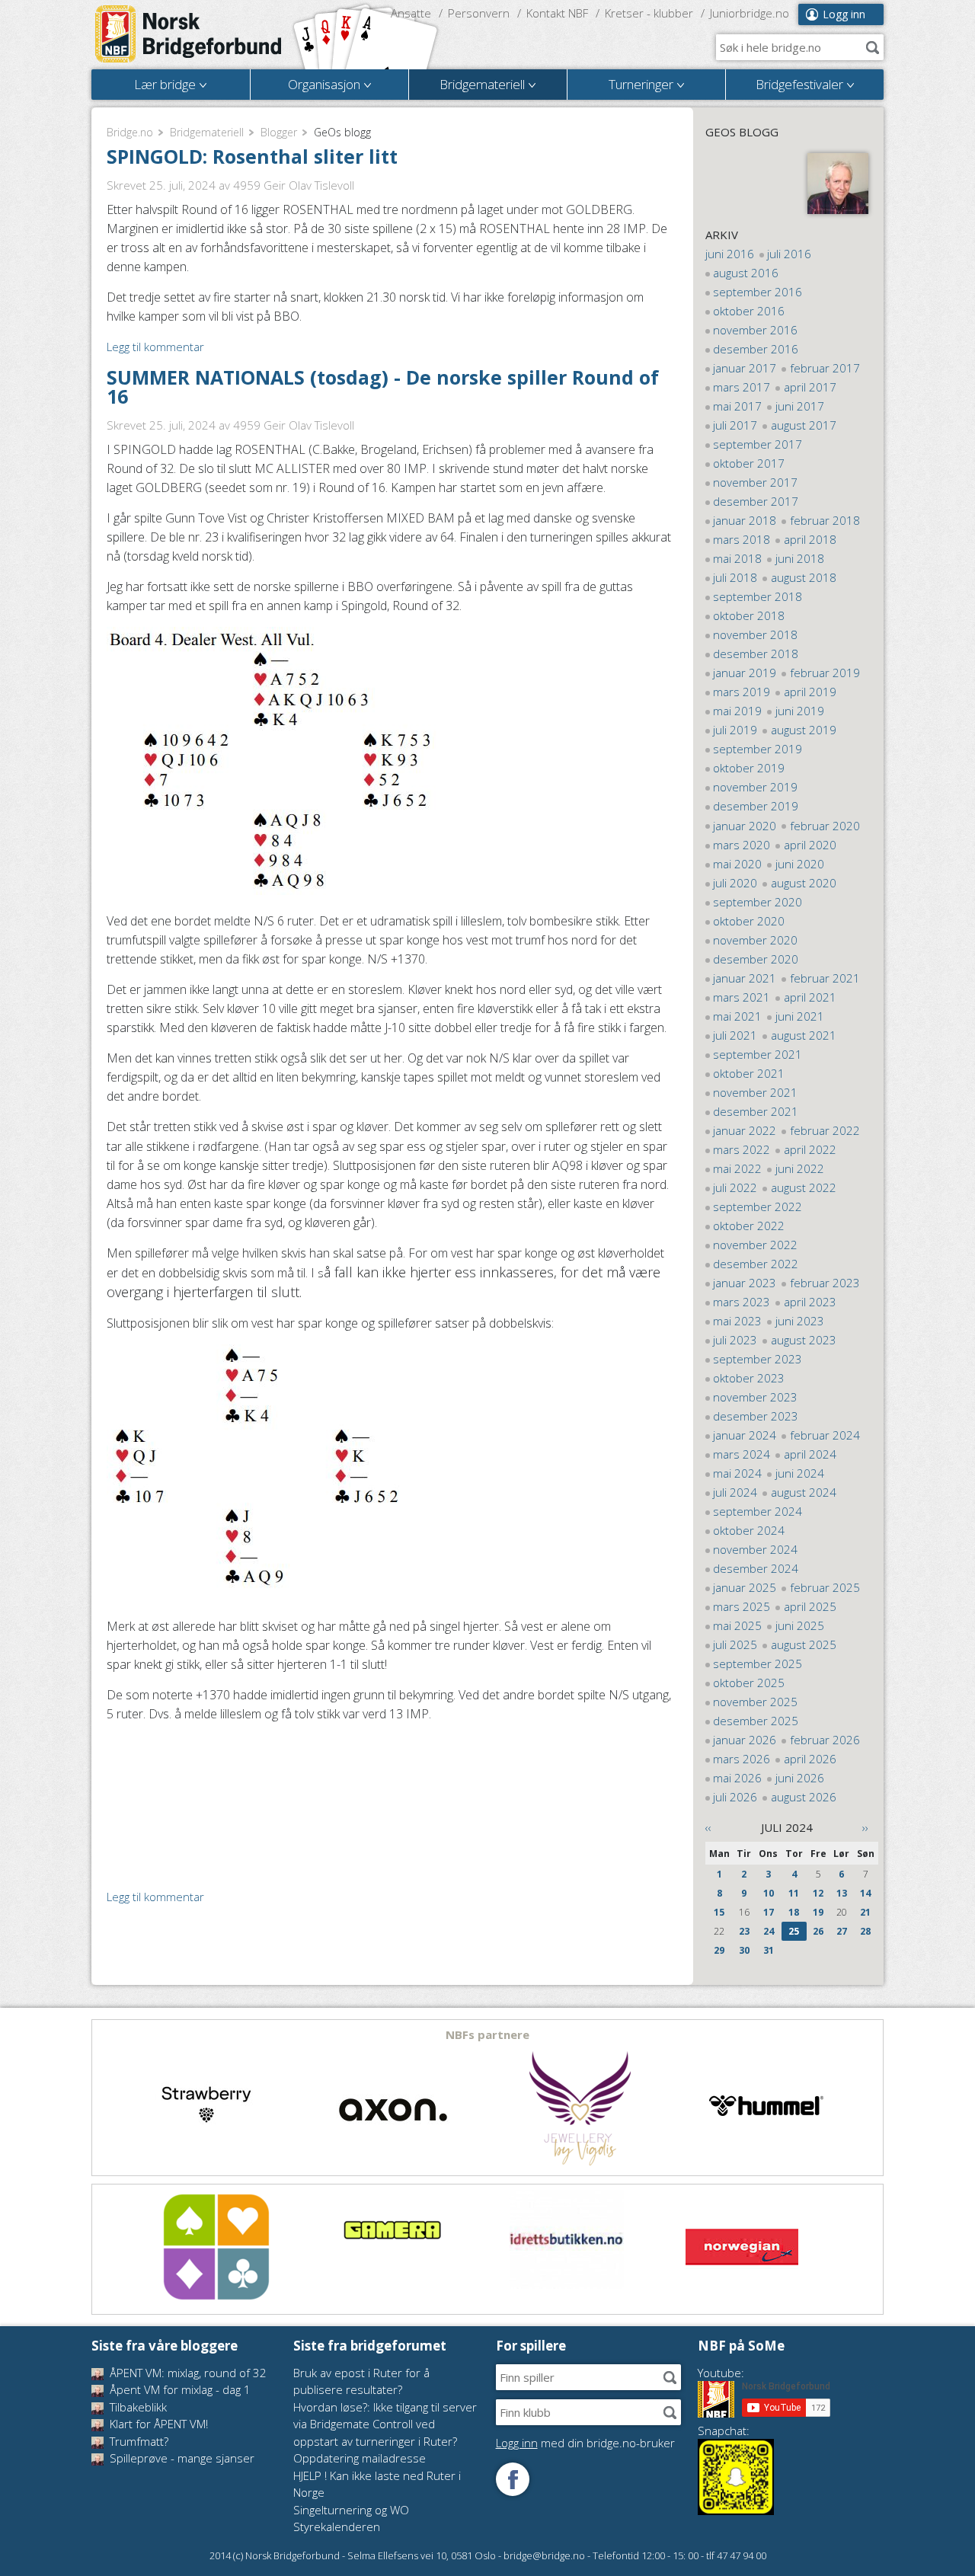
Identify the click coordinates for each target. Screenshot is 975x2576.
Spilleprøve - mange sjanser (181, 2458)
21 (865, 1912)
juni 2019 (800, 711)
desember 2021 (756, 1111)
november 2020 (755, 940)
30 (744, 1950)
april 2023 (810, 1302)
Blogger (279, 132)
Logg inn (844, 14)
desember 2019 (756, 806)
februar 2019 (825, 673)
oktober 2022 (749, 1226)
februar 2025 (825, 1587)
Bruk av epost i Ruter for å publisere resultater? (361, 2381)
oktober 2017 (749, 463)
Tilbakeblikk (137, 2407)
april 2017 (810, 387)
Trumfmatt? (137, 2441)
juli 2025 (735, 1644)
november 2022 (755, 1245)
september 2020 (758, 902)
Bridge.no (130, 132)
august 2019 (804, 730)
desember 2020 (756, 959)
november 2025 (755, 1702)
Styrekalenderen (337, 2526)
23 (744, 1931)
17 (769, 1912)
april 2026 (810, 1759)
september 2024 (758, 1511)
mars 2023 (742, 1302)
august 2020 (804, 883)
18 (794, 1912)
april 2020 (810, 845)
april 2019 (810, 692)
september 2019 (758, 749)
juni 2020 (800, 864)
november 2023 (755, 1397)
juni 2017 (800, 406)
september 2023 (758, 1359)
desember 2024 (756, 1568)
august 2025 (804, 1644)
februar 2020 (825, 826)
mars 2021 (742, 997)
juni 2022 (800, 1168)
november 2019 (755, 787)
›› (865, 1827)
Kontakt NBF (557, 13)
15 (719, 1912)
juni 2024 (800, 1473)
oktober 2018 (749, 615)
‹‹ (708, 1827)
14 (865, 1893)
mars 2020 (742, 845)
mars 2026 (742, 1759)
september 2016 (758, 292)
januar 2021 (745, 978)
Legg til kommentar (155, 347)
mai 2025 (737, 1625)
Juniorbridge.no (750, 13)
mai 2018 (737, 558)
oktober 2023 (749, 1378)
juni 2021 (800, 1016)
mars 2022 (742, 1149)
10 (769, 1893)
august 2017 (804, 425)
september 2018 (758, 596)
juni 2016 (730, 254)
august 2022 (804, 1187)
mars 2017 (742, 387)
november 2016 (755, 330)
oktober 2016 (749, 311)
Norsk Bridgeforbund (189, 34)
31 (769, 1950)
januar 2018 (745, 520)
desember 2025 (756, 1721)
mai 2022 (737, 1168)
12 (818, 1893)
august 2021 (804, 1035)
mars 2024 (742, 1454)
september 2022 (758, 1207)
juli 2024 (735, 1492)
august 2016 (746, 273)
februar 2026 (825, 1740)
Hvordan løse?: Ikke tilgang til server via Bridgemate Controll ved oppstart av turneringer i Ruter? (385, 2424)
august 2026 (804, 1797)
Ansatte (411, 13)
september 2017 (758, 444)
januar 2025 (745, 1587)
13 (842, 1893)
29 (719, 1950)
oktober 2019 (749, 768)
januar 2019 (745, 673)
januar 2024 (745, 1435)
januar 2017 (745, 368)
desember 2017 (756, 501)
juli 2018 (735, 577)
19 (818, 1912)
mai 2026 (737, 1778)
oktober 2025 (749, 1683)
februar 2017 (825, 368)
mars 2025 (742, 1606)
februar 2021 (825, 978)
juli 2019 (735, 730)
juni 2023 (800, 1321)
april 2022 (810, 1149)
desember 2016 (756, 349)
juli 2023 (735, 1340)
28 (865, 1931)
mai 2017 (737, 406)
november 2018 (755, 634)
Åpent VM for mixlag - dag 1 (179, 2389)
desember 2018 (756, 654)
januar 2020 (745, 826)
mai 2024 (737, 1473)
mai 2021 (737, 1016)
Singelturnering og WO (351, 2510)
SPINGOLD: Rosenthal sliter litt (252, 156)
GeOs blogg (742, 132)
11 (794, 1893)
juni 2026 (800, 1778)
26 (818, 1931)
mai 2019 (737, 711)
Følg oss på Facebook (513, 2479)
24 (769, 1931)
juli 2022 (735, 1187)
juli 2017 (735, 425)
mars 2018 (742, 539)
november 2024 (755, 1549)
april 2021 (810, 997)
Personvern (479, 13)
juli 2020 (735, 883)
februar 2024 (825, 1435)
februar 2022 (825, 1130)
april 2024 (810, 1454)
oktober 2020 (749, 921)
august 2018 (804, 577)
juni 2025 (800, 1625)
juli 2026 (735, 1797)
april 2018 (810, 539)
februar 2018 (825, 520)
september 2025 (758, 1664)
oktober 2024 (749, 1530)
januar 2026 (745, 1740)
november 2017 (755, 482)
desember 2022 (756, 1264)
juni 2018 (800, 558)
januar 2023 (745, 1283)
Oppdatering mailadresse (360, 2458)
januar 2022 (745, 1130)
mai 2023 (737, 1321)
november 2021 (755, 1092)
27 (842, 1931)
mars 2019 (742, 692)
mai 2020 (737, 864)
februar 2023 (825, 1283)
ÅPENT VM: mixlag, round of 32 (187, 2373)
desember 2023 (756, 1416)
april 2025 (810, 1606)
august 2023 (804, 1340)
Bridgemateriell (207, 132)
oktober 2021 (749, 1073)
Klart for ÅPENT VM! (157, 2424)
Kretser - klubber (649, 13)
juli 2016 (789, 254)
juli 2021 (735, 1035)
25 (794, 1931)
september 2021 (758, 1054)
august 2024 (804, 1492)
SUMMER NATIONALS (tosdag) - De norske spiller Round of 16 (383, 387)
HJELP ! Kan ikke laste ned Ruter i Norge (377, 2484)
